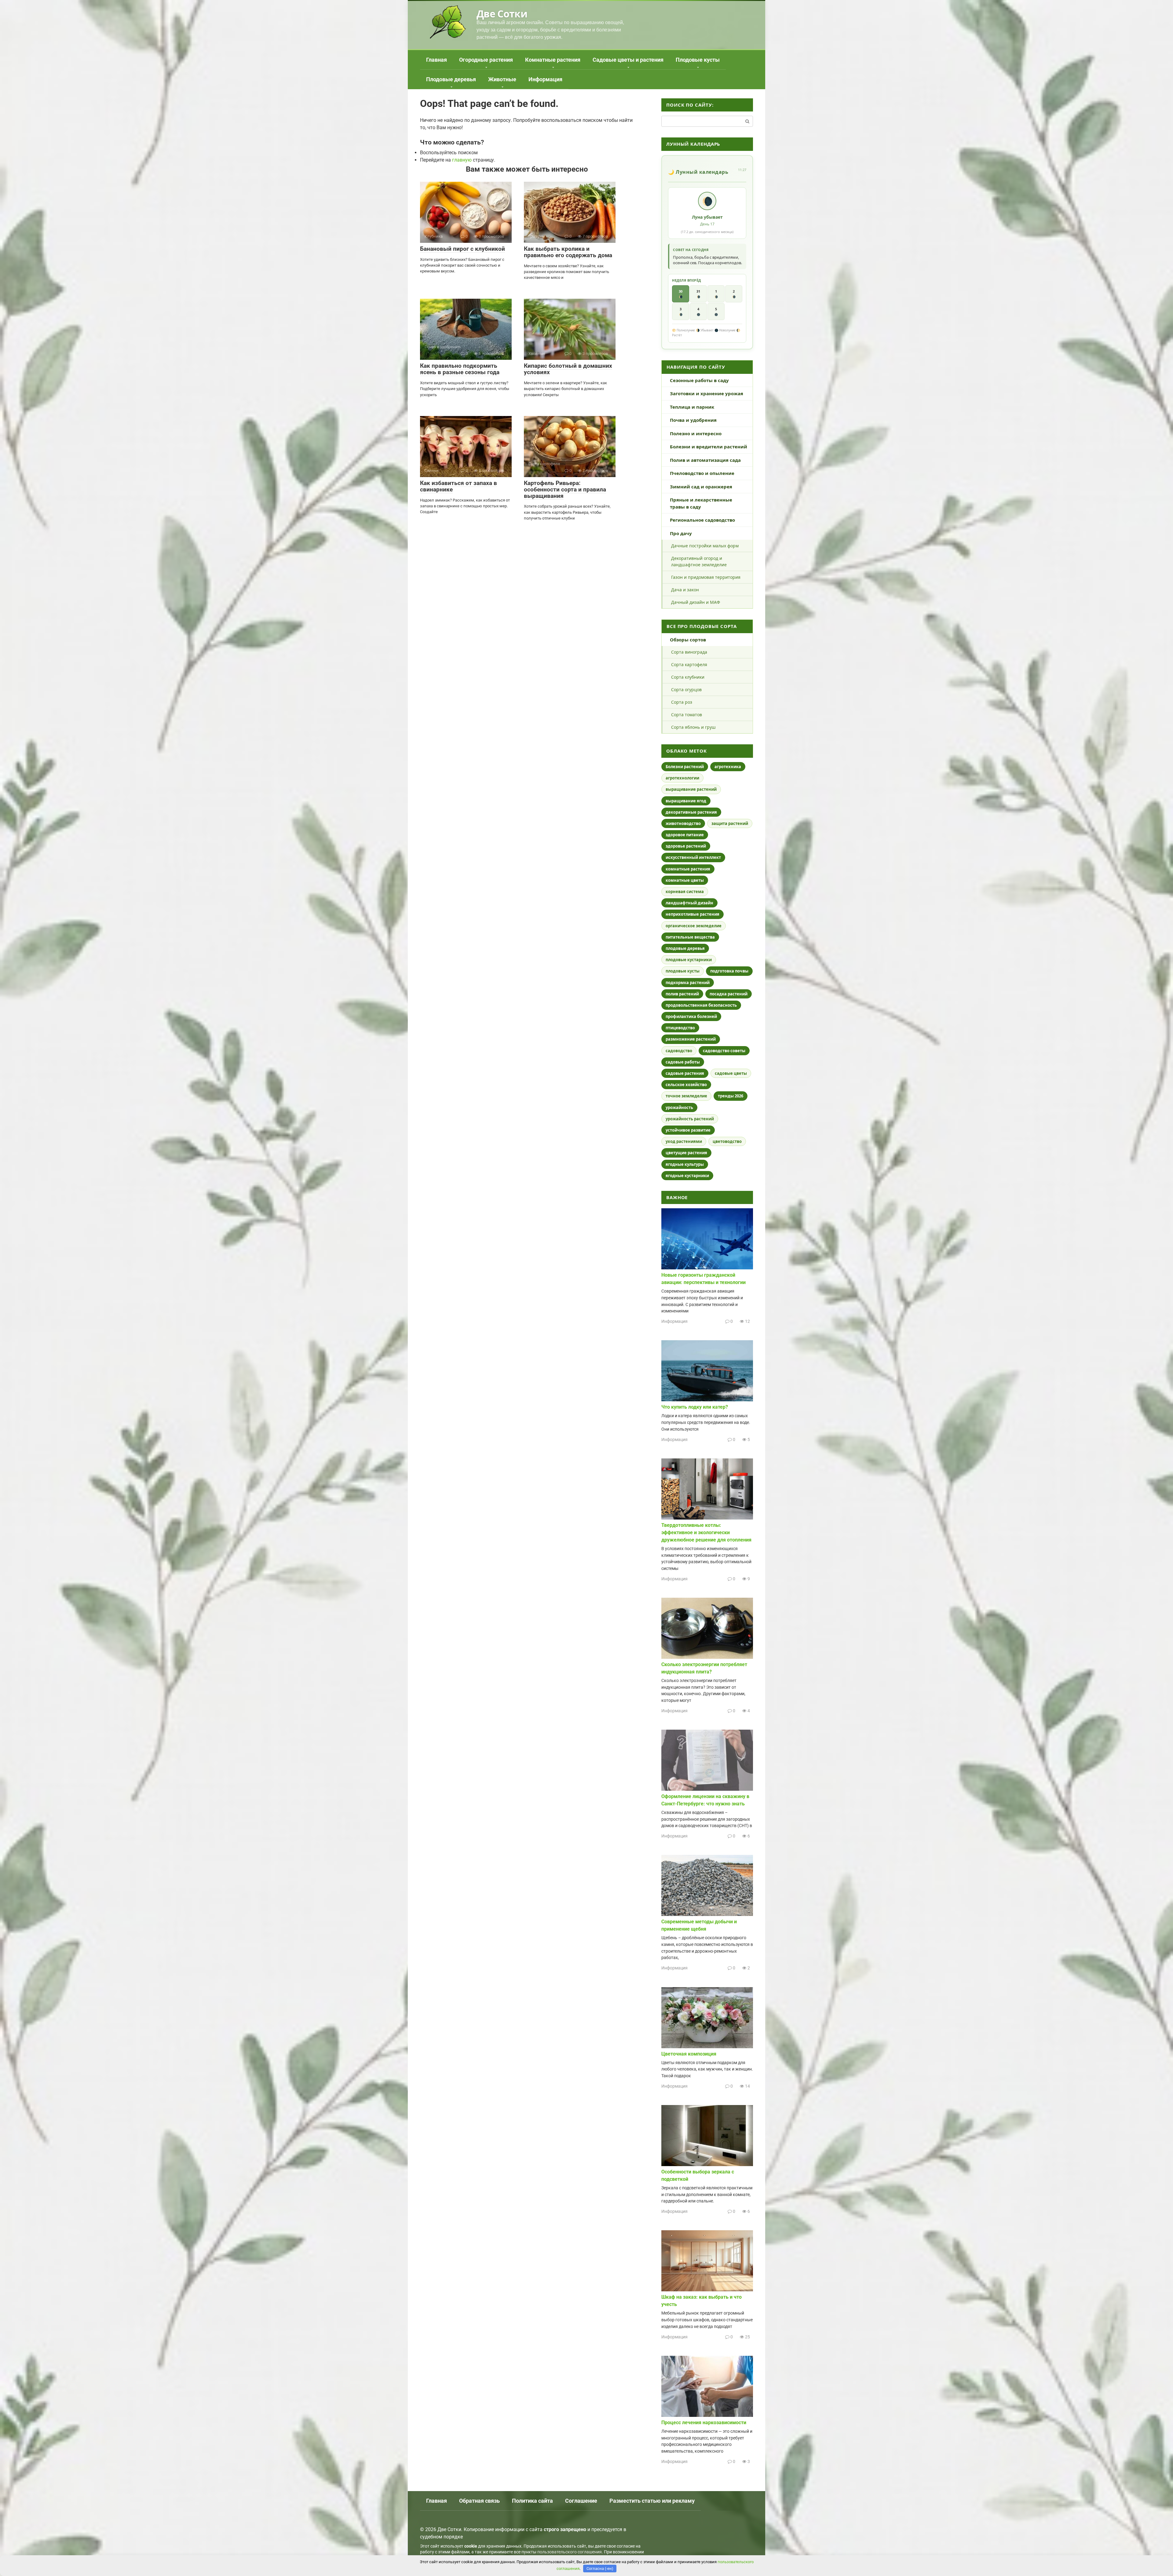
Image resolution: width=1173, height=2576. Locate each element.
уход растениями (684, 1141)
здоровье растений (686, 846)
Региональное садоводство (702, 520)
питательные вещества (690, 937)
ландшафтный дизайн (689, 903)
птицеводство (680, 1028)
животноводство (683, 823)
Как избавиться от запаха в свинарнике (459, 486)
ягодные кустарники (687, 1176)
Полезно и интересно (696, 433)
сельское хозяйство (686, 1085)
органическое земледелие (694, 926)
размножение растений (691, 1039)
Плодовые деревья (451, 79)
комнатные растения (688, 869)
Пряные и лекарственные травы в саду (701, 503)
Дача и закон (685, 590)
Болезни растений (685, 767)
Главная (437, 60)
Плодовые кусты (698, 60)
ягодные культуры (685, 1164)
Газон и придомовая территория (706, 577)
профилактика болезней (691, 1016)
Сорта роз (682, 702)
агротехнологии (682, 778)
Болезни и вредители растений (709, 447)
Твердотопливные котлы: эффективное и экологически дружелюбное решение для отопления (706, 1532)
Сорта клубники (688, 677)
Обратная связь (479, 2501)
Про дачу (681, 533)
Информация (545, 79)
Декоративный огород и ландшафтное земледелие (699, 561)
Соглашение (581, 2501)
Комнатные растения (553, 60)
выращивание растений (691, 789)
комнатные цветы (685, 880)
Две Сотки (502, 14)
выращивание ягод (686, 801)
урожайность (679, 1107)
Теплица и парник (692, 407)
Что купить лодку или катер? (695, 1407)
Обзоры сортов (688, 640)
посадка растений (729, 994)
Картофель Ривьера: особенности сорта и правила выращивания (565, 489)
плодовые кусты (683, 971)
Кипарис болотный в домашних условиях (568, 369)
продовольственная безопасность (701, 1005)
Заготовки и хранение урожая (707, 393)
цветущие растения (686, 1153)
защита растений (730, 823)
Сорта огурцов (686, 690)
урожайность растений (690, 1119)
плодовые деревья (685, 948)
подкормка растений (688, 983)
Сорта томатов (687, 715)
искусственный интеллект (693, 857)
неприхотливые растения (692, 914)
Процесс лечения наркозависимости (704, 2423)
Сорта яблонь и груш (693, 727)
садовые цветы (731, 1073)
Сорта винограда (689, 652)
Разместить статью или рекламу (652, 2501)
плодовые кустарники (689, 960)
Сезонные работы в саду (699, 380)
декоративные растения (691, 812)
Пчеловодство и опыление (702, 473)
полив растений (682, 994)
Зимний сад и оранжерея (701, 487)
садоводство (679, 1051)
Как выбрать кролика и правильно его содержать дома (568, 252)
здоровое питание (685, 835)
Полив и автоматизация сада (705, 460)
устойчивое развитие (688, 1130)
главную (462, 160)
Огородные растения (486, 60)
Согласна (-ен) (600, 2569)
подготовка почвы (729, 971)
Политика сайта (532, 2501)
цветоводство (727, 1141)
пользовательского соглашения (570, 2552)
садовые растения (685, 1073)
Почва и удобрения (693, 420)
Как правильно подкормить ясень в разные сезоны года (460, 369)
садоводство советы (724, 1051)
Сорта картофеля (689, 664)
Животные (502, 79)
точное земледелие (686, 1096)
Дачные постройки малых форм (705, 546)
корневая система (685, 892)
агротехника (728, 767)
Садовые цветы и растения (628, 60)
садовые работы (683, 1062)
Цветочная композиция (689, 2054)
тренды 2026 (731, 1096)
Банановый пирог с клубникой (462, 249)
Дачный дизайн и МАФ (696, 602)
